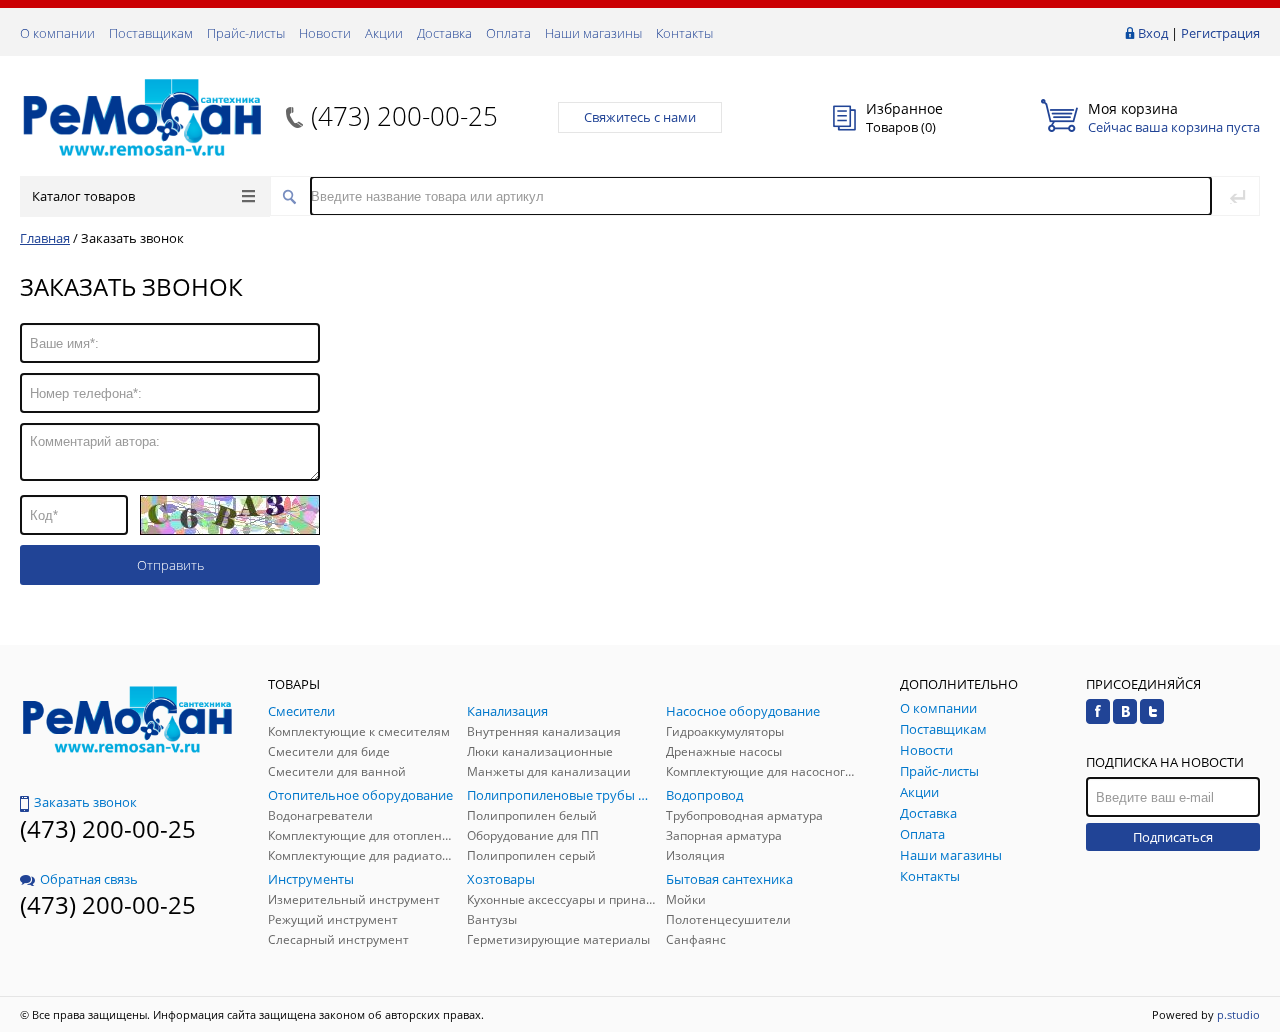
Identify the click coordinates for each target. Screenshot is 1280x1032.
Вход (1153, 33)
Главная (45, 238)
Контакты (684, 33)
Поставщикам (151, 33)
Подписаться (1173, 837)
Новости (325, 33)
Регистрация (1220, 33)
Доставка (444, 33)
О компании (57, 33)
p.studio (1238, 1014)
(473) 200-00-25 (404, 116)
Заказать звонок (85, 802)
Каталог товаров (83, 196)
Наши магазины (593, 33)
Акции (384, 33)
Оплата (508, 33)
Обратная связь (89, 879)
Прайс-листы (246, 33)
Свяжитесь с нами (640, 117)
